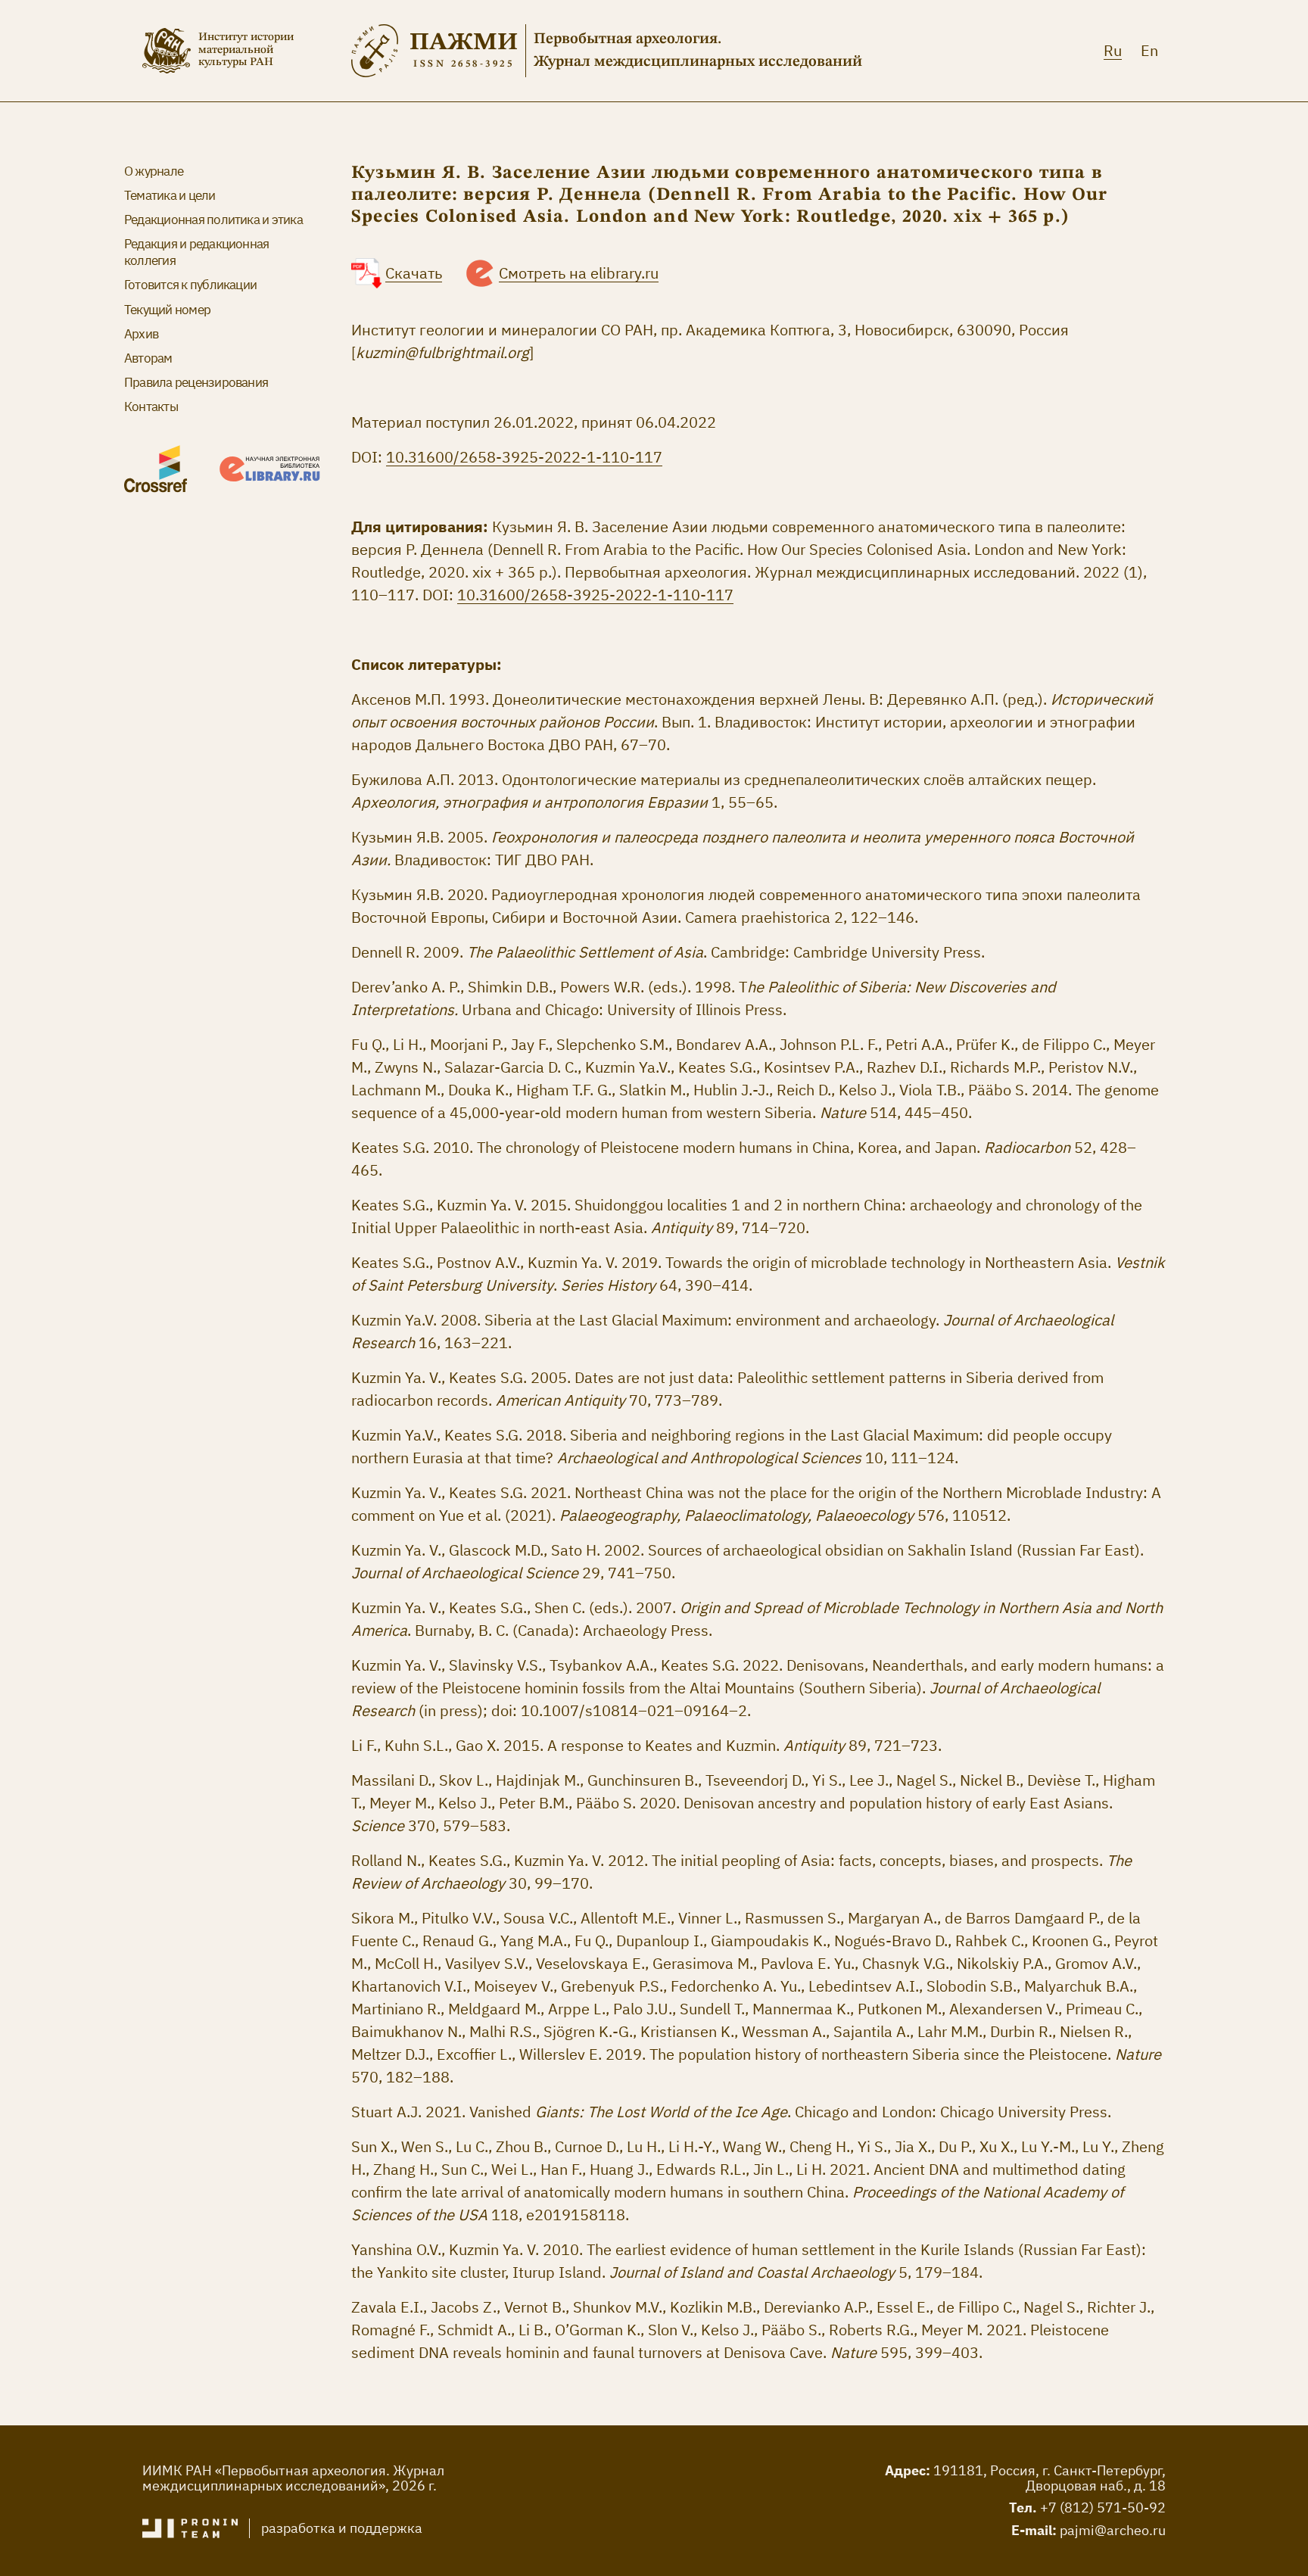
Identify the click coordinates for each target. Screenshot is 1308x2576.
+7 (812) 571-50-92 (1103, 2507)
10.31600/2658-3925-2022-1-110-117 (524, 457)
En (1149, 50)
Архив (141, 334)
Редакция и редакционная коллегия (196, 252)
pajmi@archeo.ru (1113, 2530)
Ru (1113, 50)
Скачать (414, 273)
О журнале (154, 171)
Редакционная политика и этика (213, 220)
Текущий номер (167, 310)
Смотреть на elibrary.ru (579, 273)
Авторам (148, 358)
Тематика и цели (170, 195)
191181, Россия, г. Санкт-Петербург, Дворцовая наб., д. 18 (1050, 2478)
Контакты (151, 406)
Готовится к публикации (190, 285)
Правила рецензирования (196, 382)
